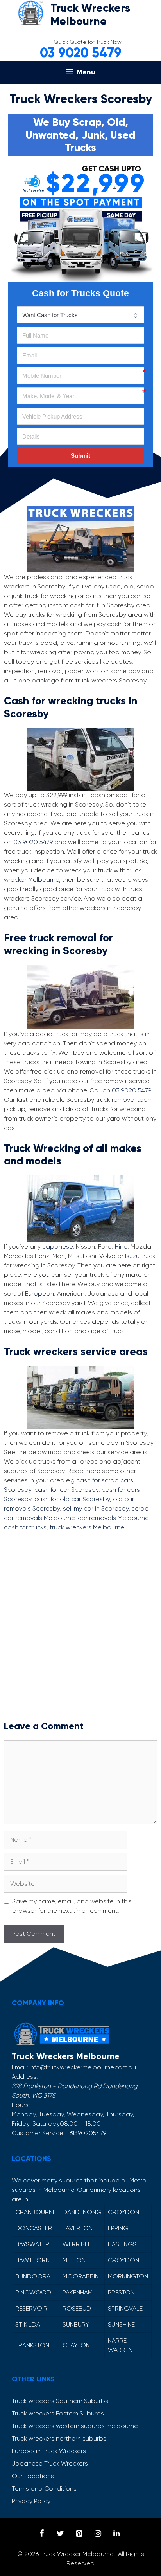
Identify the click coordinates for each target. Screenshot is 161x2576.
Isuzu (132, 1256)
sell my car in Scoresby (96, 1508)
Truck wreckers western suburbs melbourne (75, 2426)
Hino (121, 1246)
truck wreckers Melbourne (87, 1527)
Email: (20, 2067)
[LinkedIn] (116, 2534)
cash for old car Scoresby (72, 1499)
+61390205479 (86, 2133)
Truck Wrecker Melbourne (77, 2554)
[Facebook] (41, 2534)
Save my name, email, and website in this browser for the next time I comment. (72, 1906)
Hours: (21, 2105)
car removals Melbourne (113, 1518)
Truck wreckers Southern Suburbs (60, 2401)
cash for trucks (25, 1527)
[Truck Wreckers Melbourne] (30, 12)
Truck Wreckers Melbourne (90, 15)
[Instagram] (98, 2534)
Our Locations (33, 2476)
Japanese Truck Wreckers (50, 2463)
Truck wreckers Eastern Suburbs (58, 2413)
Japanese (57, 1246)
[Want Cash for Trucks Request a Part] (80, 315)
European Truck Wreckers (49, 2451)
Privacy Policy (31, 2501)
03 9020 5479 (81, 53)
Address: (25, 2077)
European (39, 1293)
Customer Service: (38, 2133)
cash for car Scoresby (66, 1490)
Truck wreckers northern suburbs (59, 2438)
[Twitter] (60, 2534)
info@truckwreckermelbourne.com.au (83, 2067)
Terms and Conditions (44, 2488)
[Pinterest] (79, 2534)
